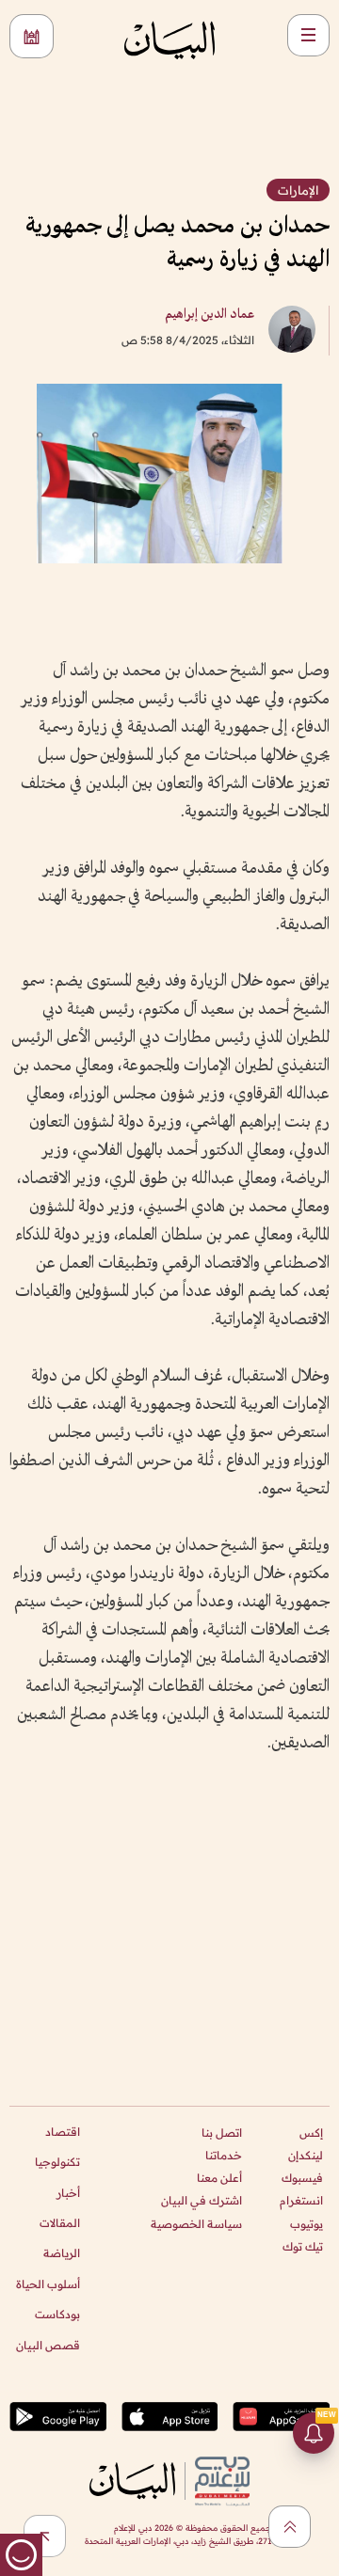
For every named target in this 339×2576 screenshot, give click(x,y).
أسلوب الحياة (48, 2284)
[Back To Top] (290, 2527)
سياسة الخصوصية (196, 2224)
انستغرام (301, 2200)
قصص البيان (48, 2345)
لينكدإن (306, 2155)
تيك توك (303, 2246)
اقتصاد (63, 2132)
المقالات (60, 2223)
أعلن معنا (219, 2178)
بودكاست (57, 2314)
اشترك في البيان (202, 2200)
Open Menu (308, 35)
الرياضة (62, 2253)
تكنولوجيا (57, 2162)
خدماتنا (224, 2155)
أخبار (68, 2193)
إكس (311, 2133)
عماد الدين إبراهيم (210, 315)
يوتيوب (307, 2224)
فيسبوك (302, 2178)
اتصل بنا (222, 2133)
